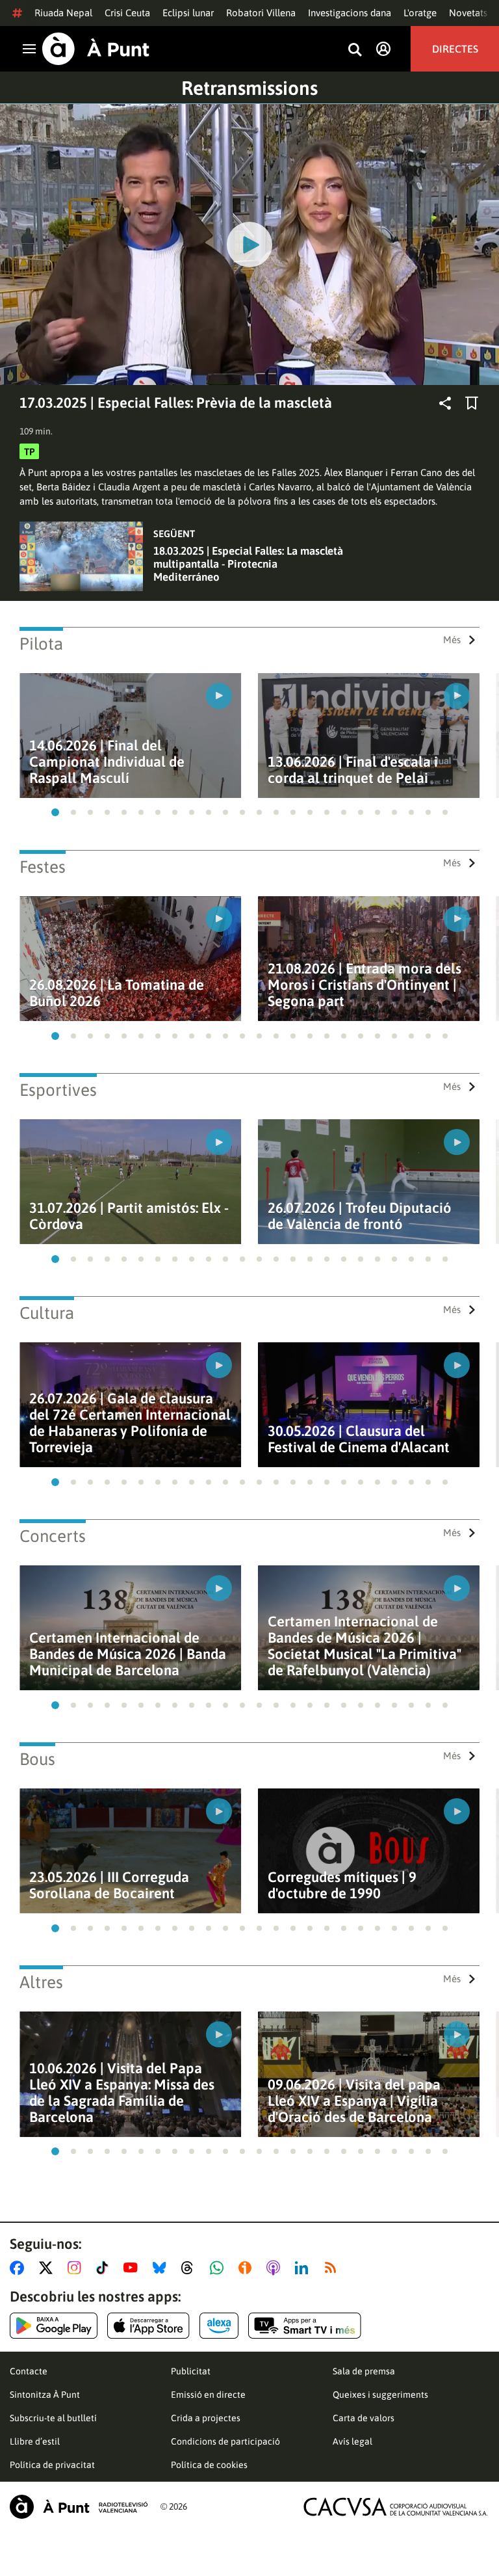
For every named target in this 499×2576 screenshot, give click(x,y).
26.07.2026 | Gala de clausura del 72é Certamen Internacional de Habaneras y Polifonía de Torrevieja (130, 1423)
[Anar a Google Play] (54, 2326)
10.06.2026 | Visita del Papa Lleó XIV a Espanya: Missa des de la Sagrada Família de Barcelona (122, 2093)
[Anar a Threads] (191, 2268)
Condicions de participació (225, 2441)
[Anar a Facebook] (19, 2268)
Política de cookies (209, 2465)
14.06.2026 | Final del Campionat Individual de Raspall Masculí (107, 762)
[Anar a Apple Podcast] (276, 2268)
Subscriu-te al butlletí (53, 2418)
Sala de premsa (364, 2371)
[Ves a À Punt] (96, 49)
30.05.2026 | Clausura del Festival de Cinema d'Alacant (359, 1439)
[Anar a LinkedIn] (304, 2268)
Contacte (29, 2371)
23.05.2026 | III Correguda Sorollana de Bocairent (109, 1885)
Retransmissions (249, 88)
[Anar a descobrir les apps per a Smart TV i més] (305, 2326)
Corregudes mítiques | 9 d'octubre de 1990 (342, 1885)
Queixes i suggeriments (380, 2395)
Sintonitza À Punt (45, 2395)
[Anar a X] (48, 2268)
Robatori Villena (261, 13)
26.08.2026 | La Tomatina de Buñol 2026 (117, 993)
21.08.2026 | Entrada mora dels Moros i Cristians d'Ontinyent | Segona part (365, 985)
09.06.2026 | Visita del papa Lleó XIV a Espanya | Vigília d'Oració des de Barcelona (354, 2101)
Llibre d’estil (35, 2441)
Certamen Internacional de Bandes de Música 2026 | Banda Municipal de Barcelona (128, 1654)
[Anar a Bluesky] (162, 2268)
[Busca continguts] (355, 50)
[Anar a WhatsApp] (219, 2268)
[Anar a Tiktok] (105, 2268)
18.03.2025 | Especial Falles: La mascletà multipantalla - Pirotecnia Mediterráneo (248, 564)
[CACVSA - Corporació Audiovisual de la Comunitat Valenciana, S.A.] (396, 2507)
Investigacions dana (350, 13)
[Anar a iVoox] (248, 2268)
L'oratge (420, 13)
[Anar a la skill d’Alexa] (219, 2326)
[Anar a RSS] (333, 2268)
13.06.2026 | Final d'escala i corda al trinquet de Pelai (353, 770)
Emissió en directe (208, 2395)
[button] (55, 812)
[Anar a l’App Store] (148, 2326)
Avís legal (352, 2441)
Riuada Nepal (63, 13)
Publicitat (191, 2371)
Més (452, 640)
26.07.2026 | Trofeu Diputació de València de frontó (360, 1216)
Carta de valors (364, 2418)
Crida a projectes (206, 2418)
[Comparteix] (445, 403)
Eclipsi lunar (188, 13)
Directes (455, 49)
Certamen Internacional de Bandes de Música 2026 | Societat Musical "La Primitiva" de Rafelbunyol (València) (365, 1646)
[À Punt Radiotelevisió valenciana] (79, 2507)
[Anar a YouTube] (133, 2268)
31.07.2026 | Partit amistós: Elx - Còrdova (129, 1216)
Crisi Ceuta (127, 13)
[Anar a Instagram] (77, 2268)
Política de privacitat (52, 2465)
